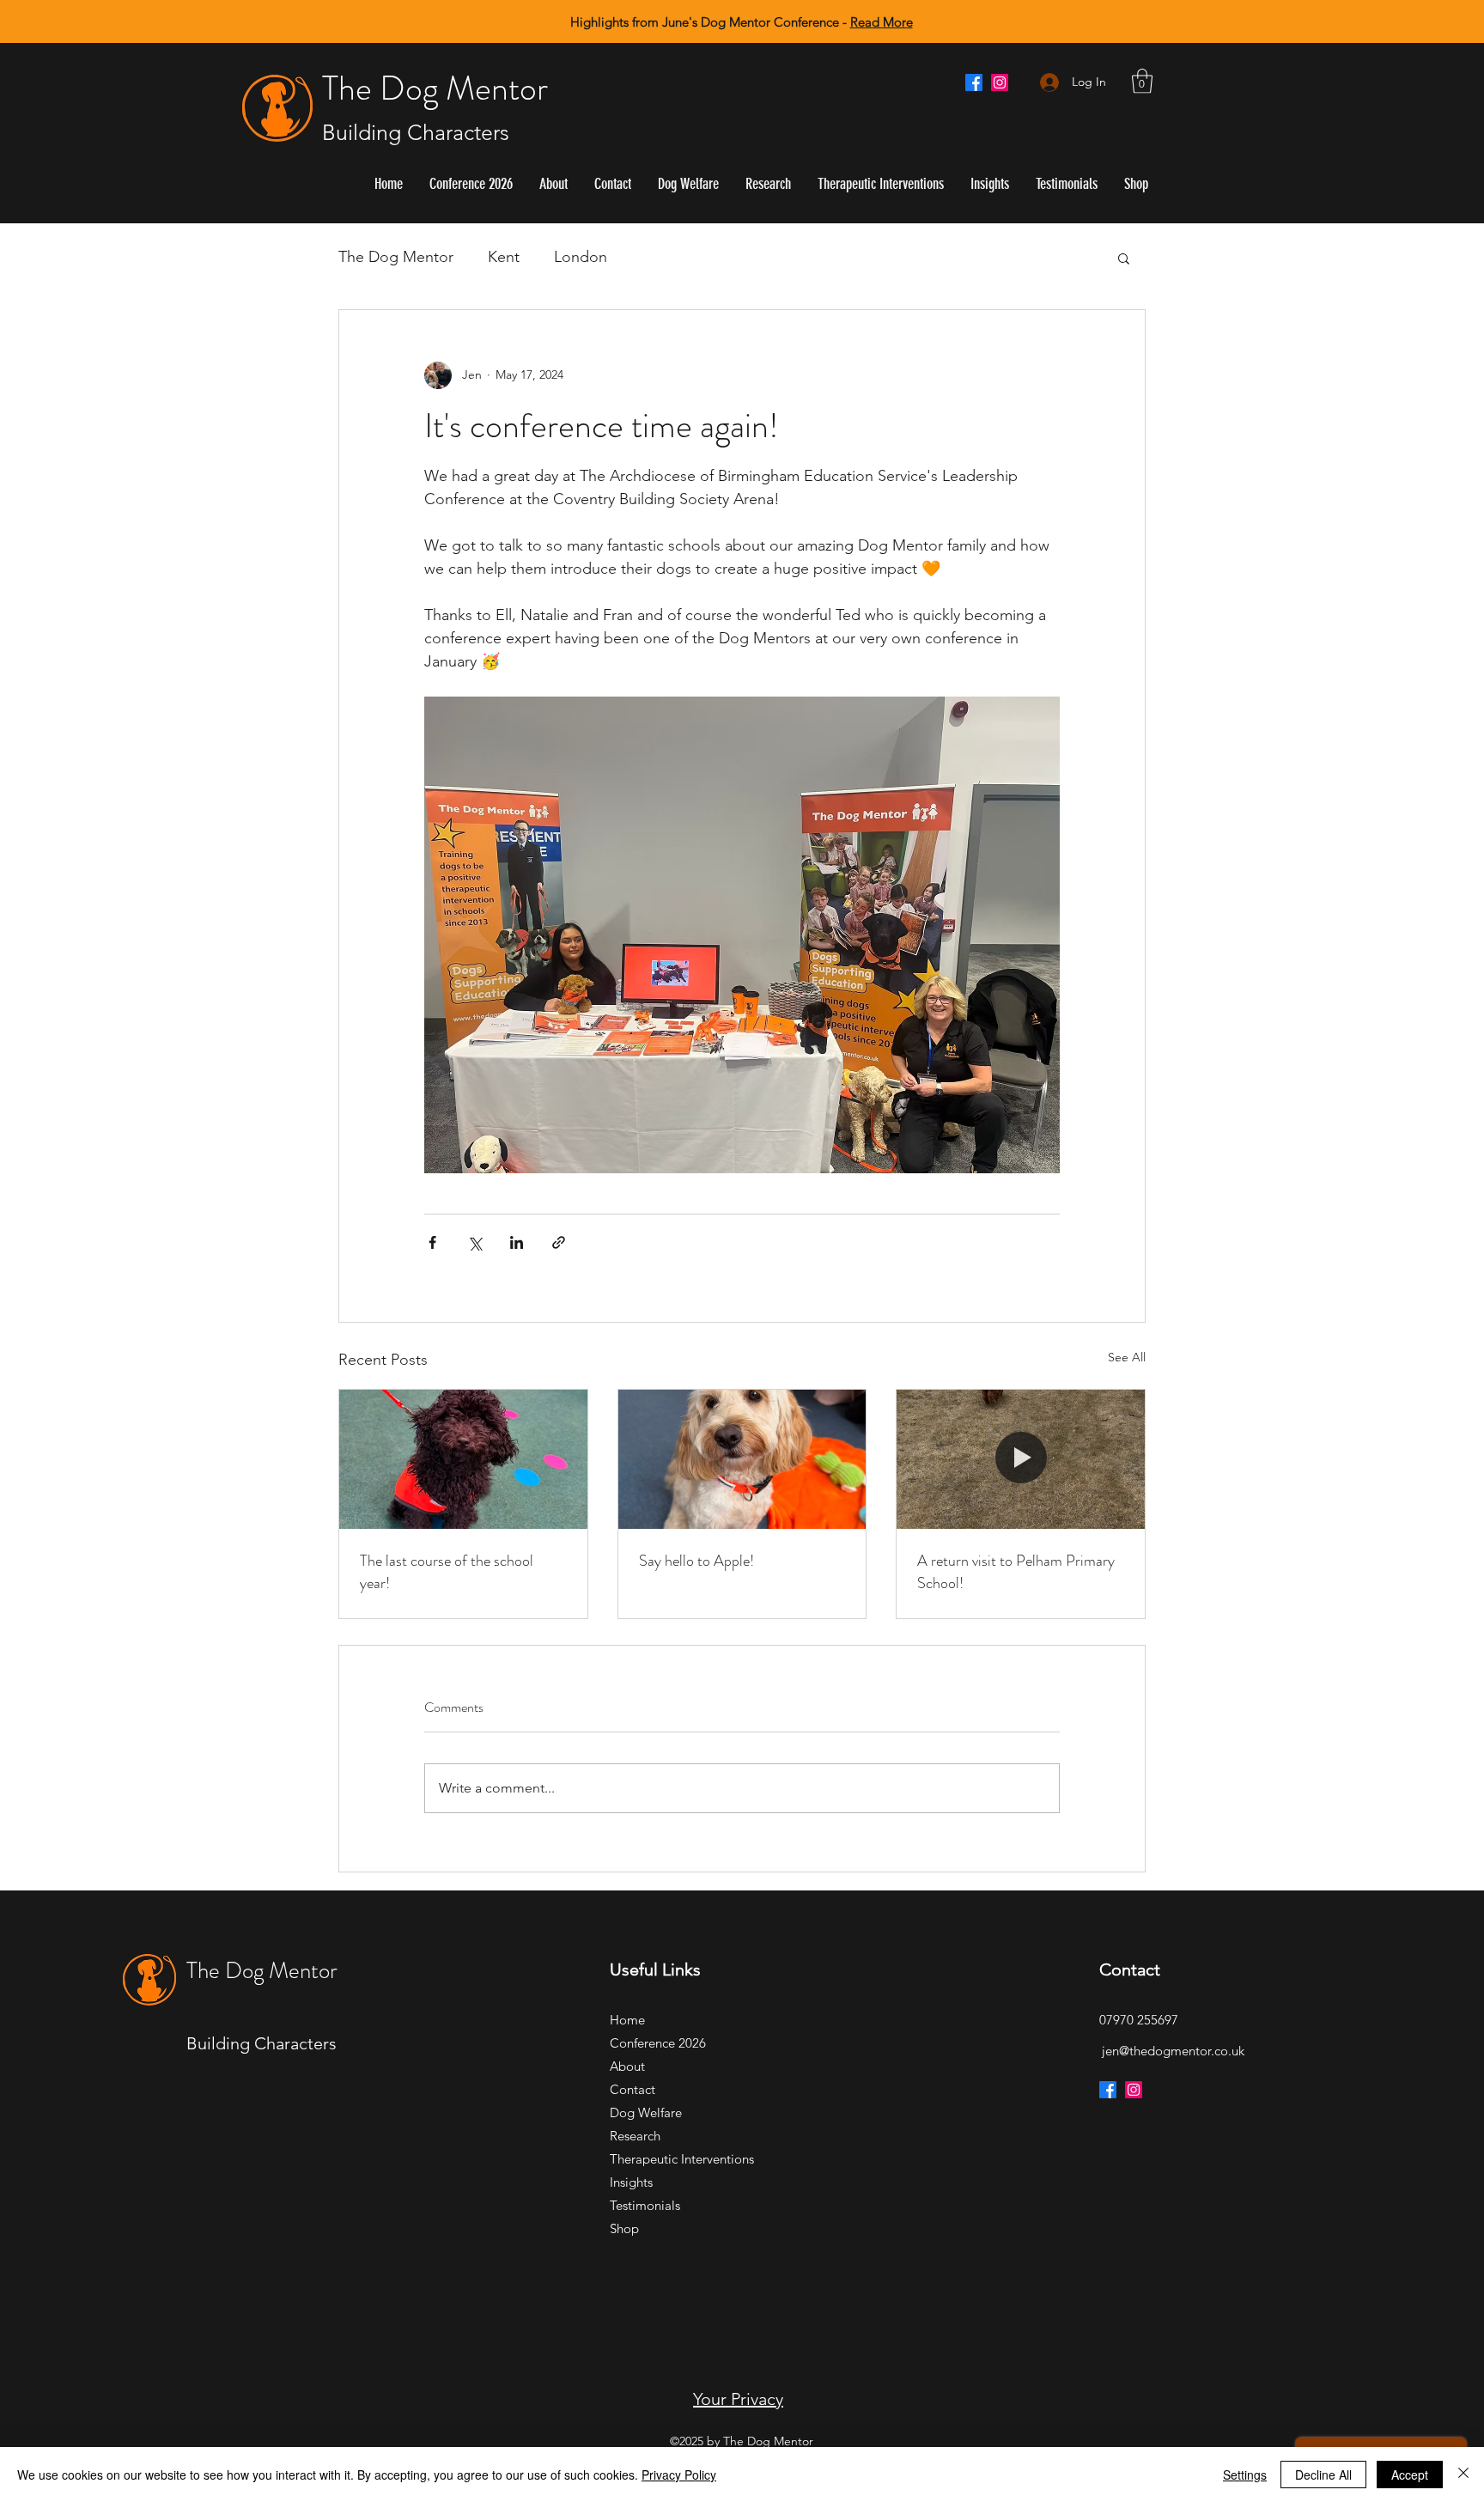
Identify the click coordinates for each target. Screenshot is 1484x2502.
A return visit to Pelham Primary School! (1016, 1572)
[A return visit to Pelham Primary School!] (1021, 1459)
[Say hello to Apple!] (742, 1459)
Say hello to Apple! (696, 1561)
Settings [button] (1245, 2475)
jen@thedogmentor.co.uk (1173, 2051)
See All (1127, 1357)
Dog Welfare (646, 2112)
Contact (633, 2089)
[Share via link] (559, 1242)
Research (635, 2136)
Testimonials (645, 2205)
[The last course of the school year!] (463, 1459)
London (581, 257)
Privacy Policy (679, 2475)
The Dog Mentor (435, 88)
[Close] (1463, 2475)
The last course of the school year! (447, 1572)
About (627, 2066)
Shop (624, 2228)
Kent (504, 257)
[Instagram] (1000, 82)
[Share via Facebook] (432, 1242)
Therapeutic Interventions (670, 2159)
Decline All (1323, 2475)
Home (627, 2020)
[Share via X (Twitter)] (474, 1242)
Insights (631, 2182)
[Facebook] (974, 82)
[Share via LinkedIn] (517, 1242)
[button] (1142, 81)
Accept (1410, 2475)
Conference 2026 (658, 2043)
